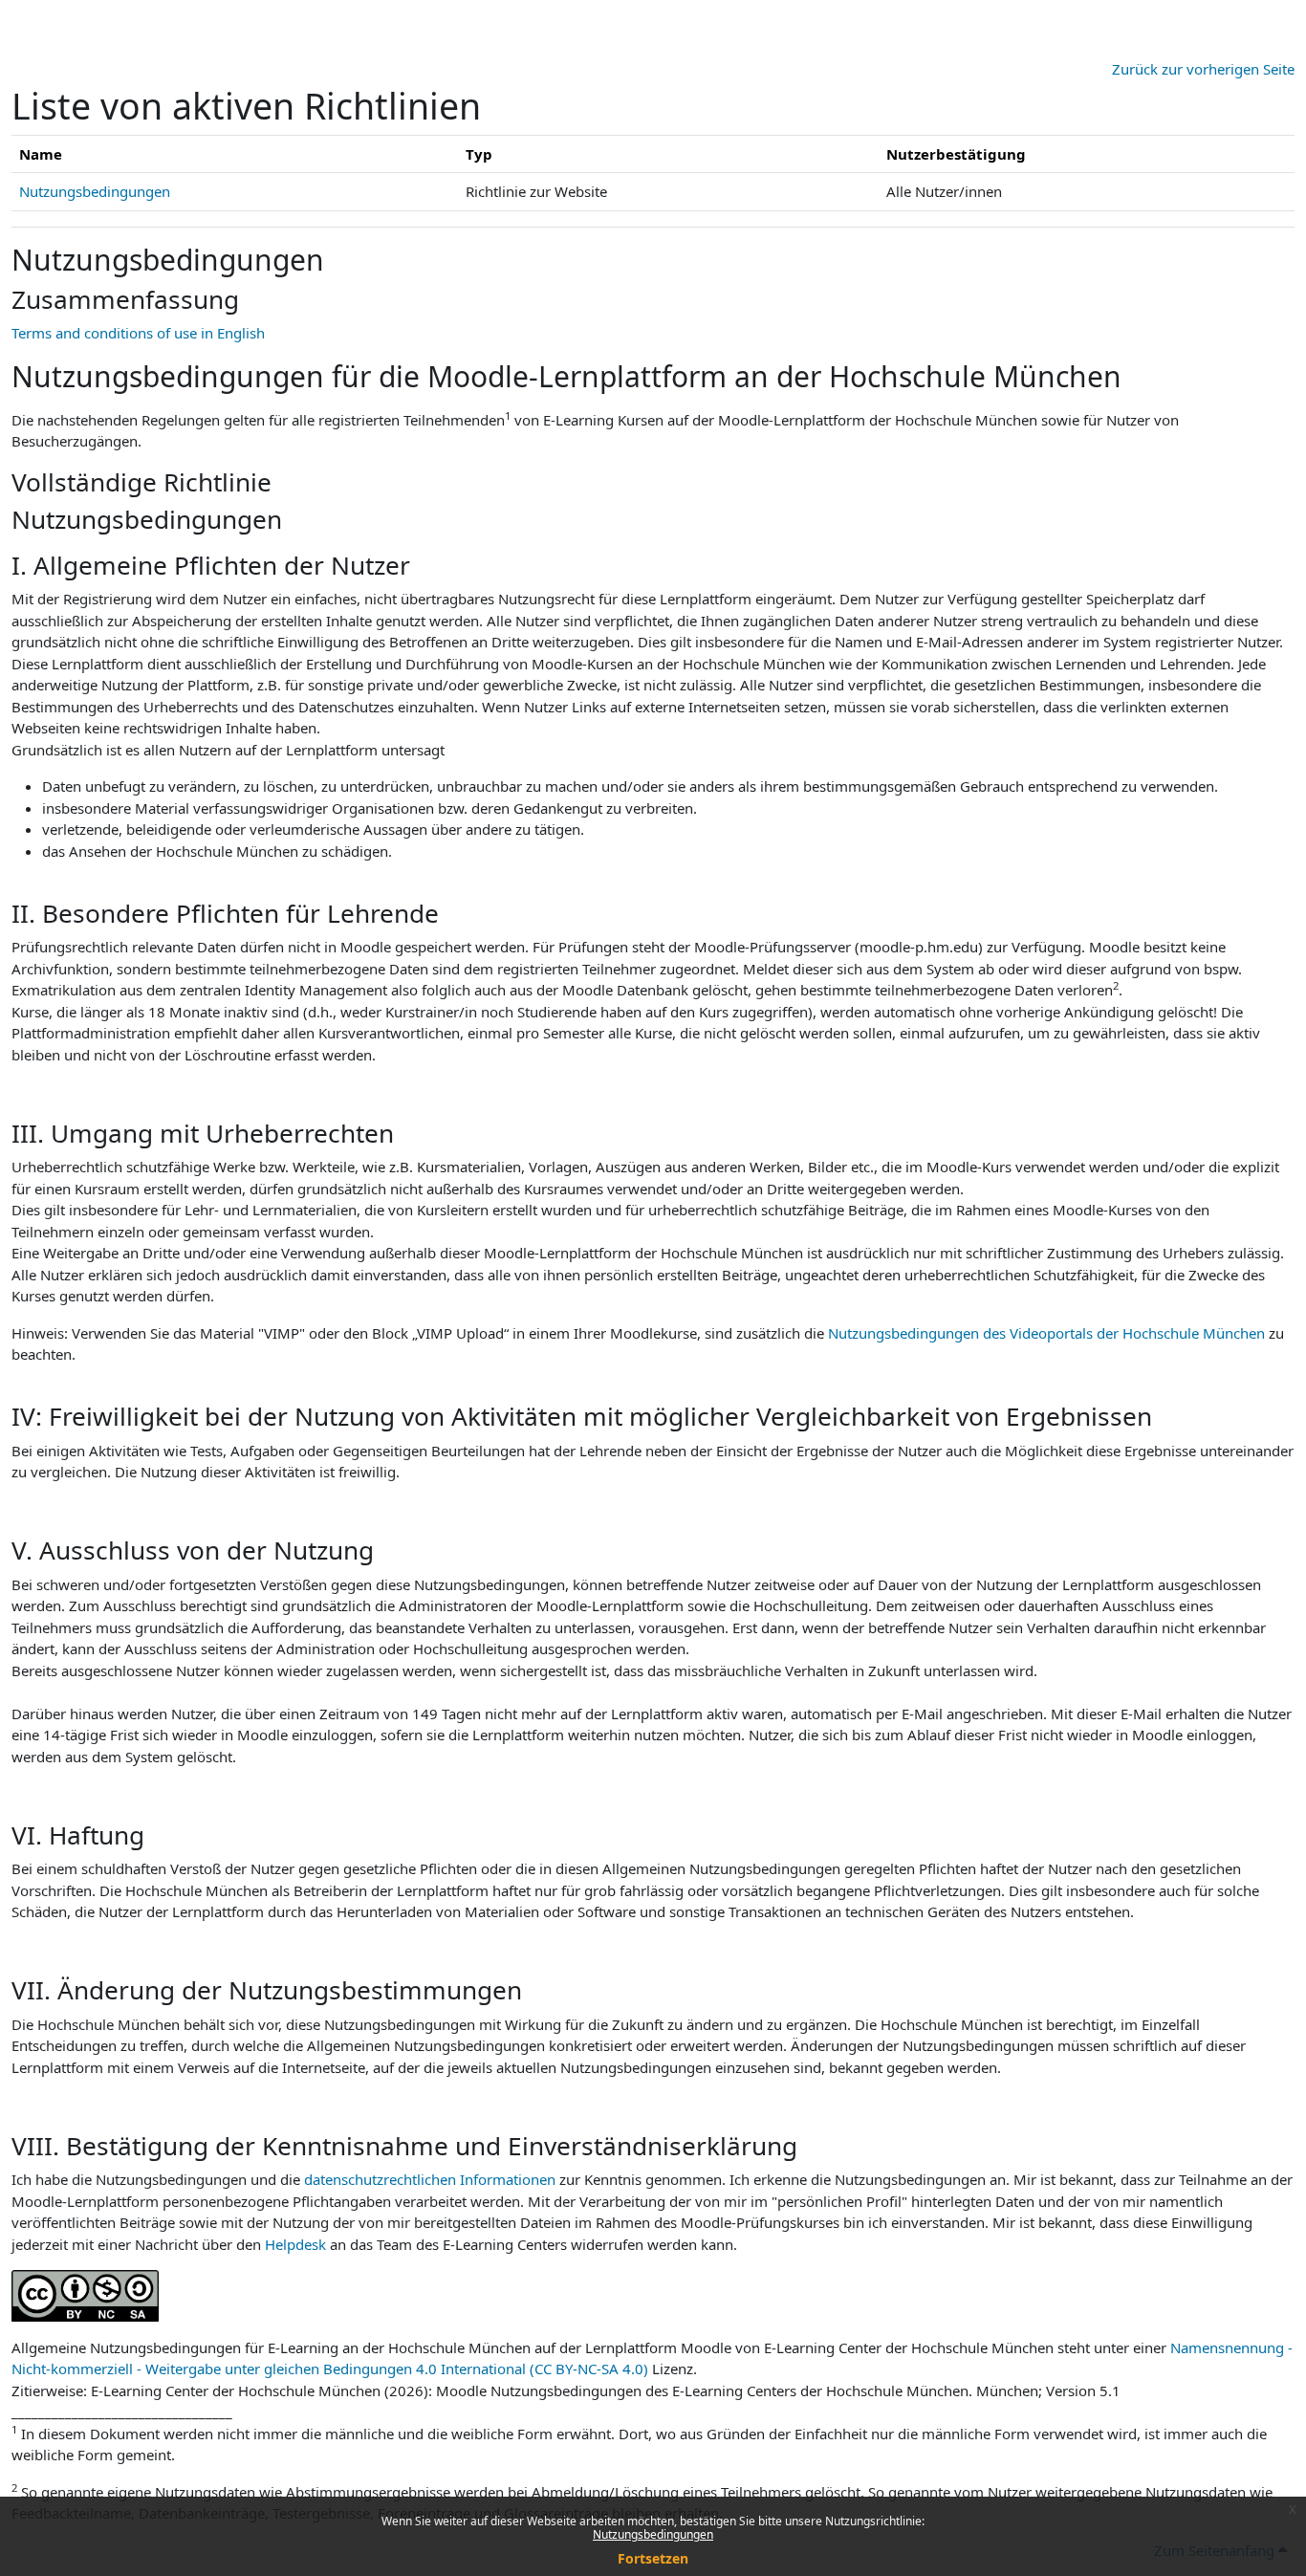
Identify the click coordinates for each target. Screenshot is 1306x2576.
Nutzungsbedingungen (653, 2534)
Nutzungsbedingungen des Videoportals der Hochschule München (1046, 1333)
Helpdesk (295, 2244)
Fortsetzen (653, 2558)
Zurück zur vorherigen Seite (1203, 69)
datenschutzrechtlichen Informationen (432, 2179)
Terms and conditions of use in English (138, 333)
